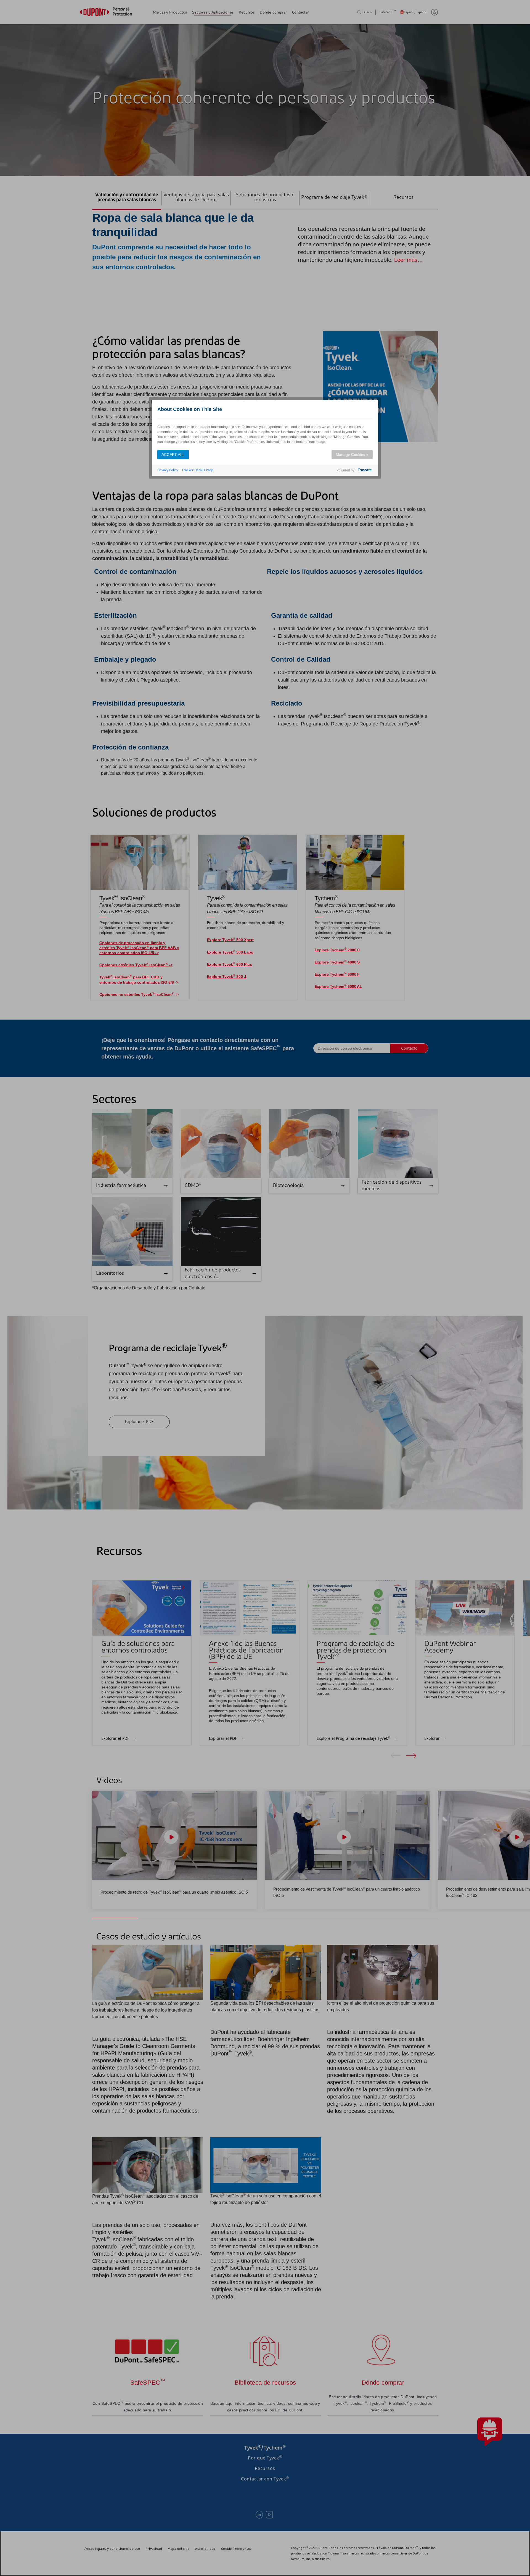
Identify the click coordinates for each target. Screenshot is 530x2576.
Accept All (173, 455)
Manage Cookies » (352, 455)
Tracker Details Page (198, 470)
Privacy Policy (168, 470)
